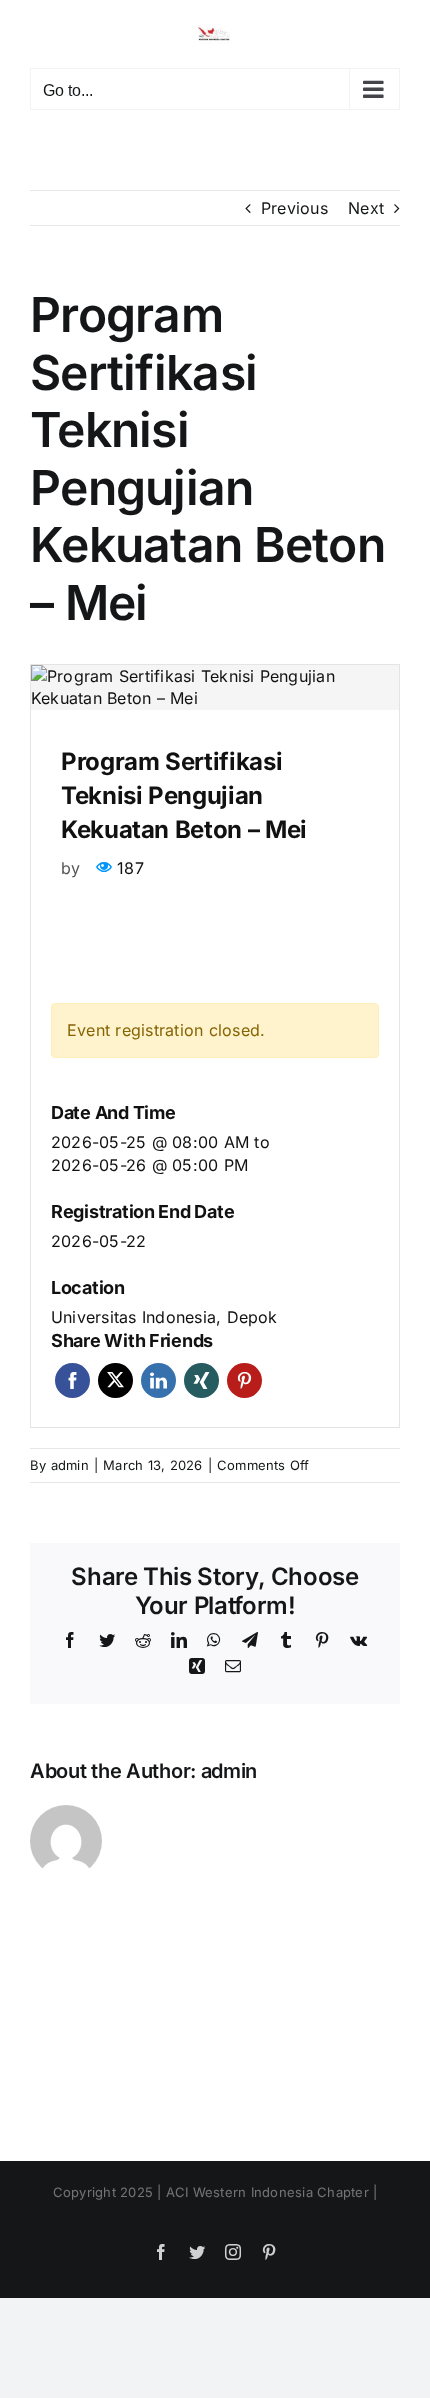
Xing (201, 1380)
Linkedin (158, 1380)
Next (366, 208)
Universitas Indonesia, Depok (164, 1317)
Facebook (72, 1380)
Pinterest (244, 1380)
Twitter (115, 1380)
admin (70, 1465)
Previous (294, 208)
